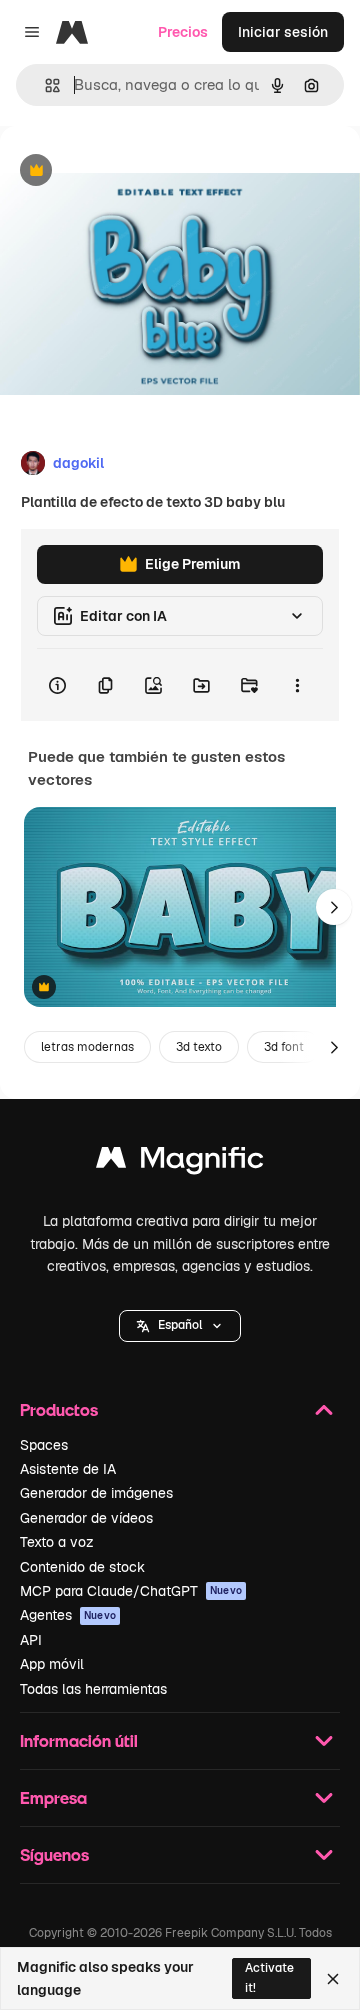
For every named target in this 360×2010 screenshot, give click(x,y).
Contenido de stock (82, 1567)
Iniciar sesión (283, 32)
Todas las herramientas (93, 1689)
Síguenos (54, 1854)
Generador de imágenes (96, 1493)
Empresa (53, 1797)
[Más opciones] (297, 685)
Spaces (44, 1445)
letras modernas (87, 1047)
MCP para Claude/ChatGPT (131, 1591)
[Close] (333, 1979)
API (31, 1640)
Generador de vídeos (86, 1518)
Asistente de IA (68, 1469)
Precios (183, 32)
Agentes (68, 1615)
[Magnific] (180, 1162)
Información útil (79, 1740)
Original (128, 171)
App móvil (52, 1664)
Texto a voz (57, 1542)
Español (180, 1325)
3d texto (199, 1047)
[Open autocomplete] (44, 85)
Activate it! (269, 1977)
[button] (180, 1326)
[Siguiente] (334, 907)
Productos (59, 1409)
